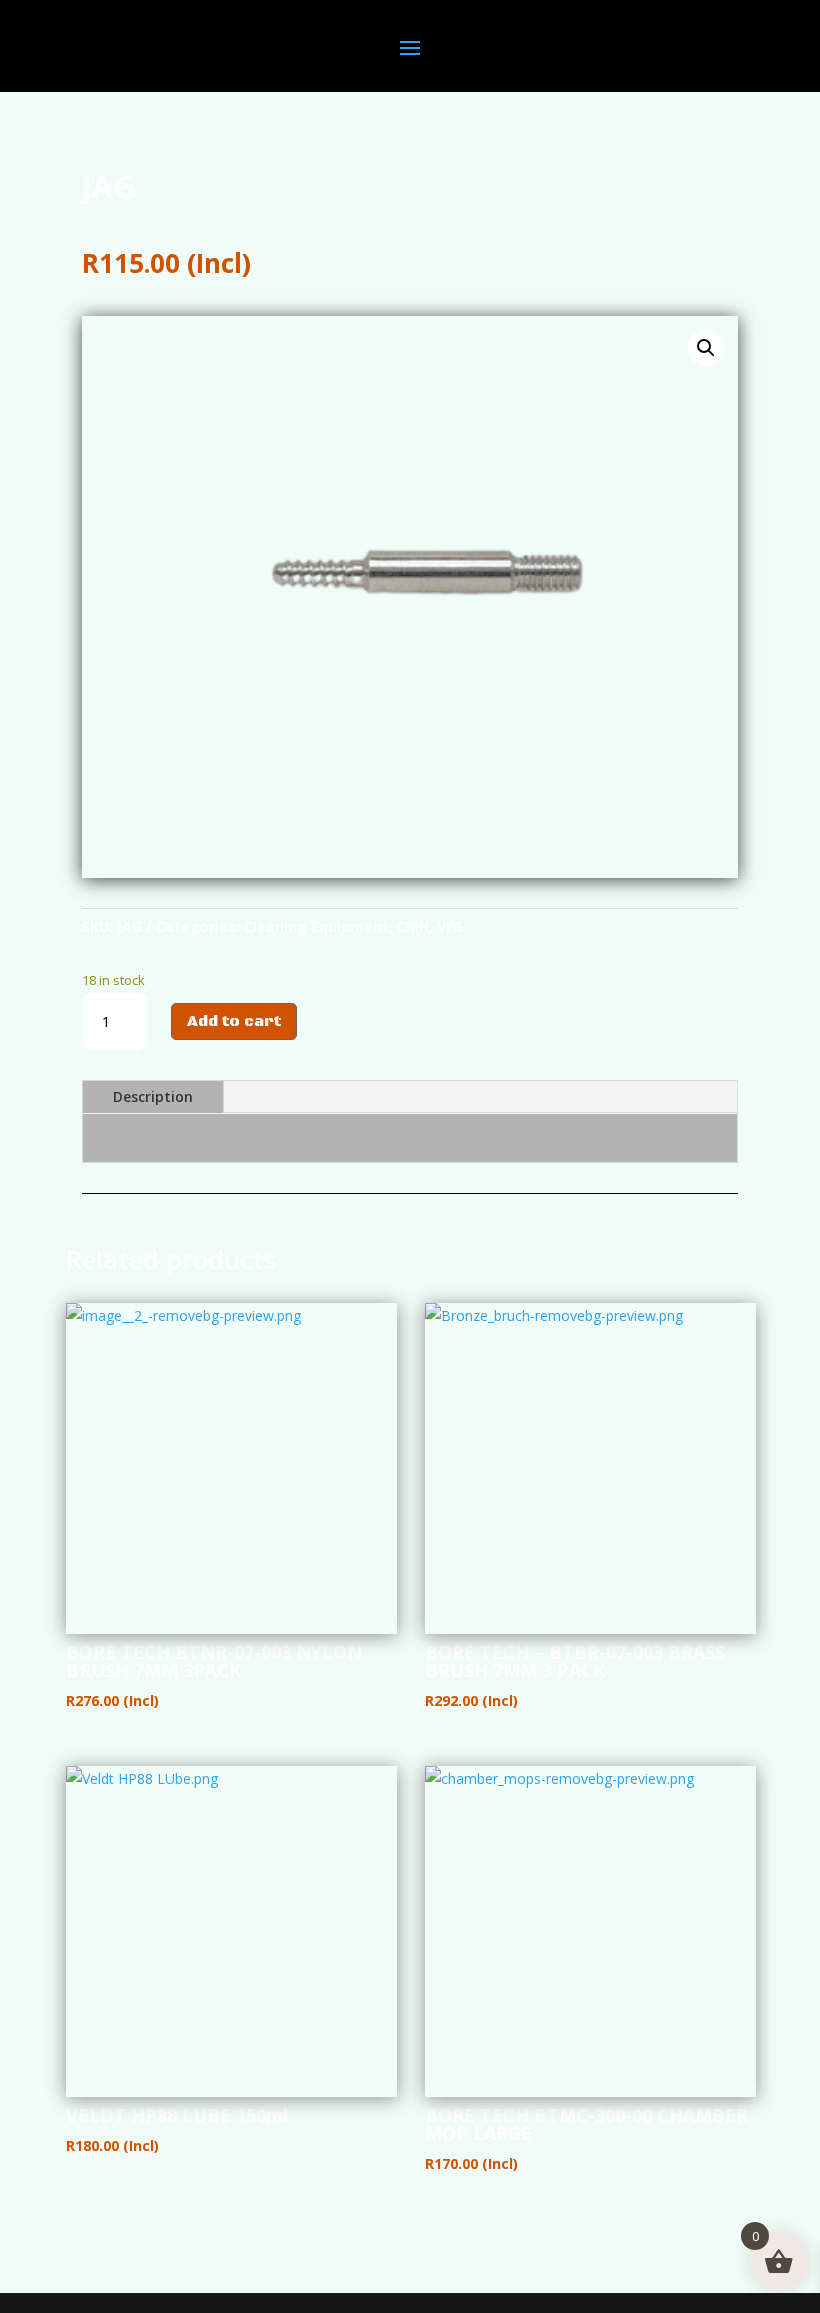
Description (153, 1096)
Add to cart (234, 1021)
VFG (450, 926)
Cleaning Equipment (316, 926)
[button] (706, 348)
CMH (413, 926)
